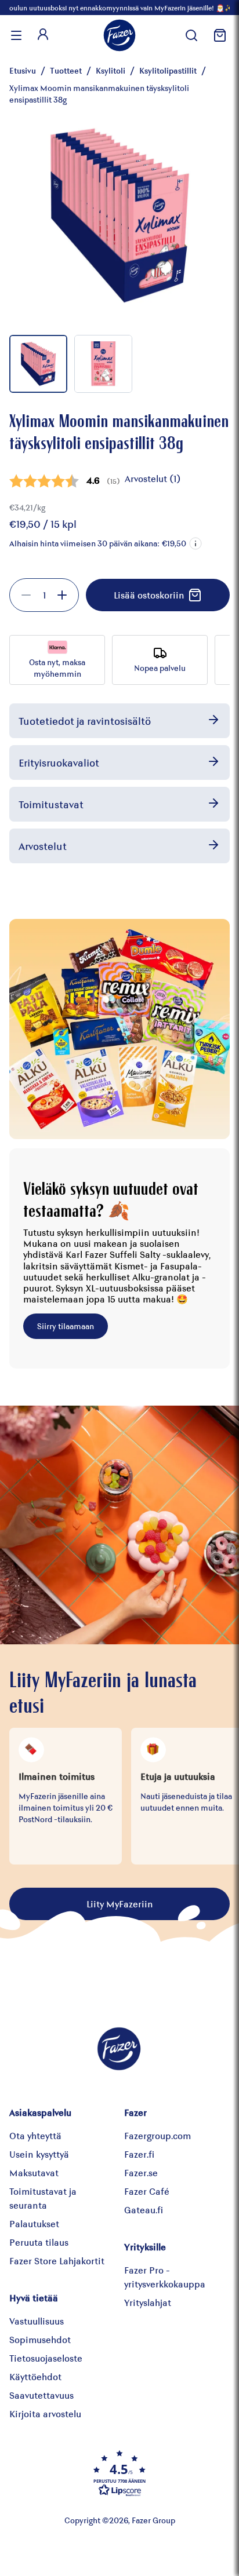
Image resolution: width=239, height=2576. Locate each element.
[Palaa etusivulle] (119, 35)
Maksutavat (34, 2172)
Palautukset (34, 2223)
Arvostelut (43, 846)
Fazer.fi (139, 2154)
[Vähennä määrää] (26, 595)
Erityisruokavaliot (59, 762)
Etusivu (23, 70)
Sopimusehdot (40, 2339)
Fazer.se (141, 2172)
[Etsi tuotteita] (191, 35)
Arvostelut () (153, 478)
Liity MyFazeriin (120, 1904)
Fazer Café (147, 2191)
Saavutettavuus (41, 2395)
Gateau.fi (144, 2210)
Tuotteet (66, 70)
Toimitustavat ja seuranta (43, 2198)
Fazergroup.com (157, 2135)
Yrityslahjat (148, 2302)
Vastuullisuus (37, 2321)
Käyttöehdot (35, 2376)
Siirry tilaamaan (66, 1326)
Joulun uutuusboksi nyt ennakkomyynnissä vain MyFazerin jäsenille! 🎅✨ (120, 8)
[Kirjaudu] (43, 35)
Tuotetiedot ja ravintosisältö (85, 721)
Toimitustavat (51, 804)
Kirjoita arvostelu (45, 2413)
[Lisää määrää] (62, 595)
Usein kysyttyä (39, 2154)
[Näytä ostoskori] (218, 35)
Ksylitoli (111, 70)
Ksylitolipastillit (168, 70)
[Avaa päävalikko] (16, 35)
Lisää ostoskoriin (149, 595)
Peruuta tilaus (39, 2242)
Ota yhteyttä (35, 2135)
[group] (44, 595)
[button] (195, 543)
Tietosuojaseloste (46, 2358)
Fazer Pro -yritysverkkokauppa (165, 2277)
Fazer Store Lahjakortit (57, 2261)
